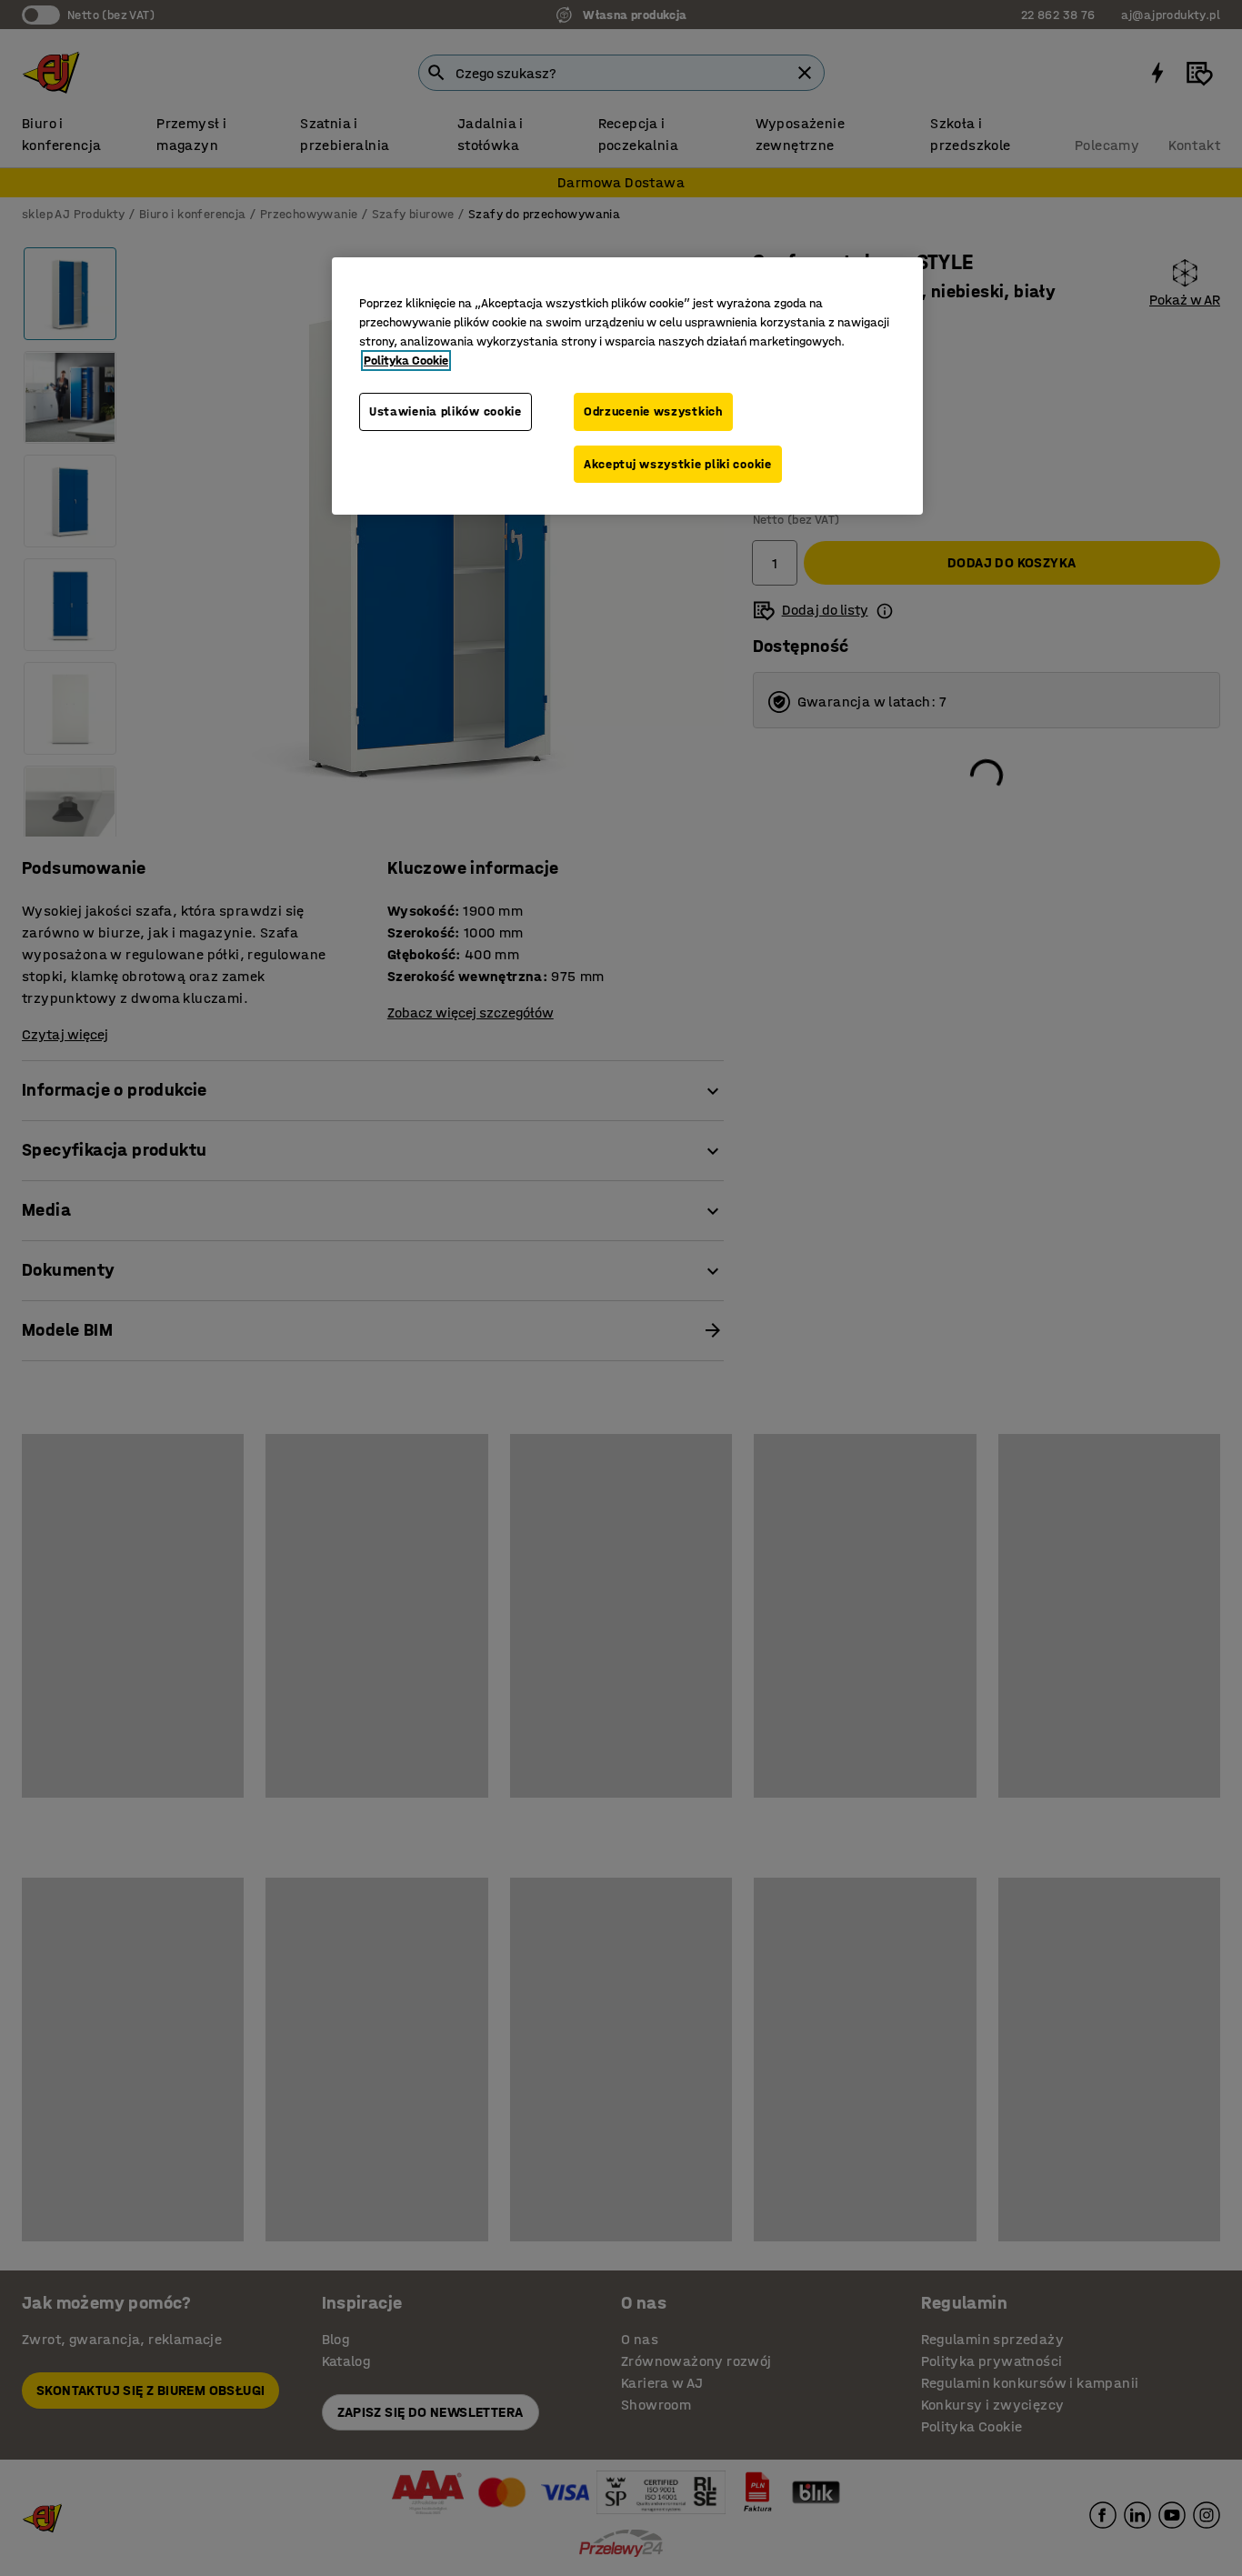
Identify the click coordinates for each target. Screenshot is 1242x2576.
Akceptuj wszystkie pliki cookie (678, 464)
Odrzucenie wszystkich (653, 411)
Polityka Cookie (406, 361)
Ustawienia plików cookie (446, 411)
